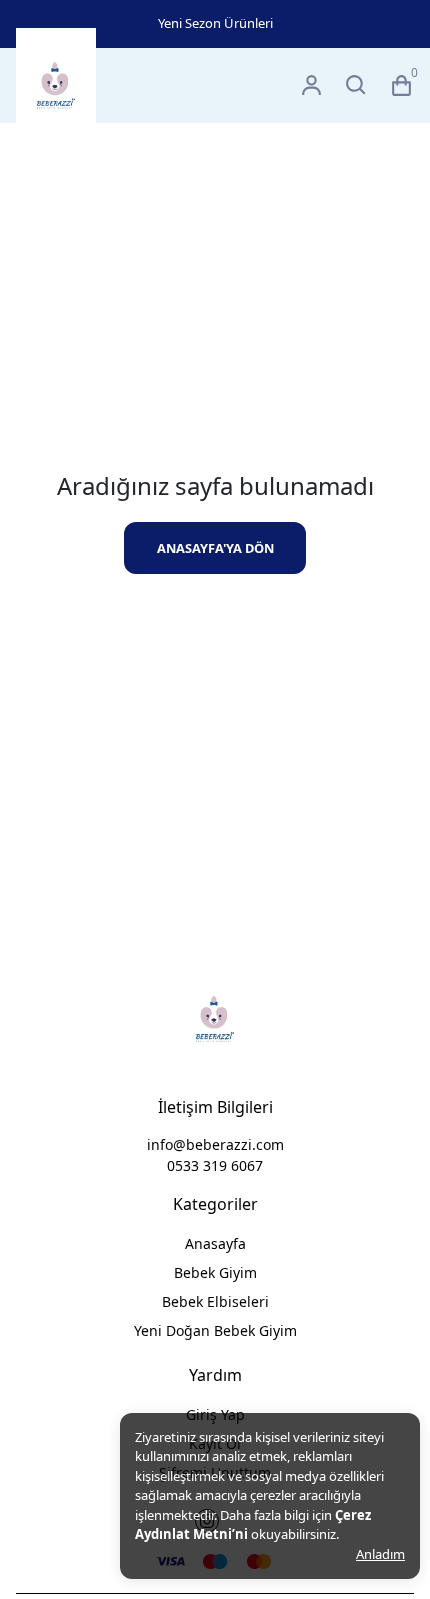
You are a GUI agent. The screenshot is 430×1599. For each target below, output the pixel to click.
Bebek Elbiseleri (215, 1301)
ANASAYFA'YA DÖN (215, 548)
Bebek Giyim (215, 1272)
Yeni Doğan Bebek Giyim (215, 1330)
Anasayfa (215, 1243)
